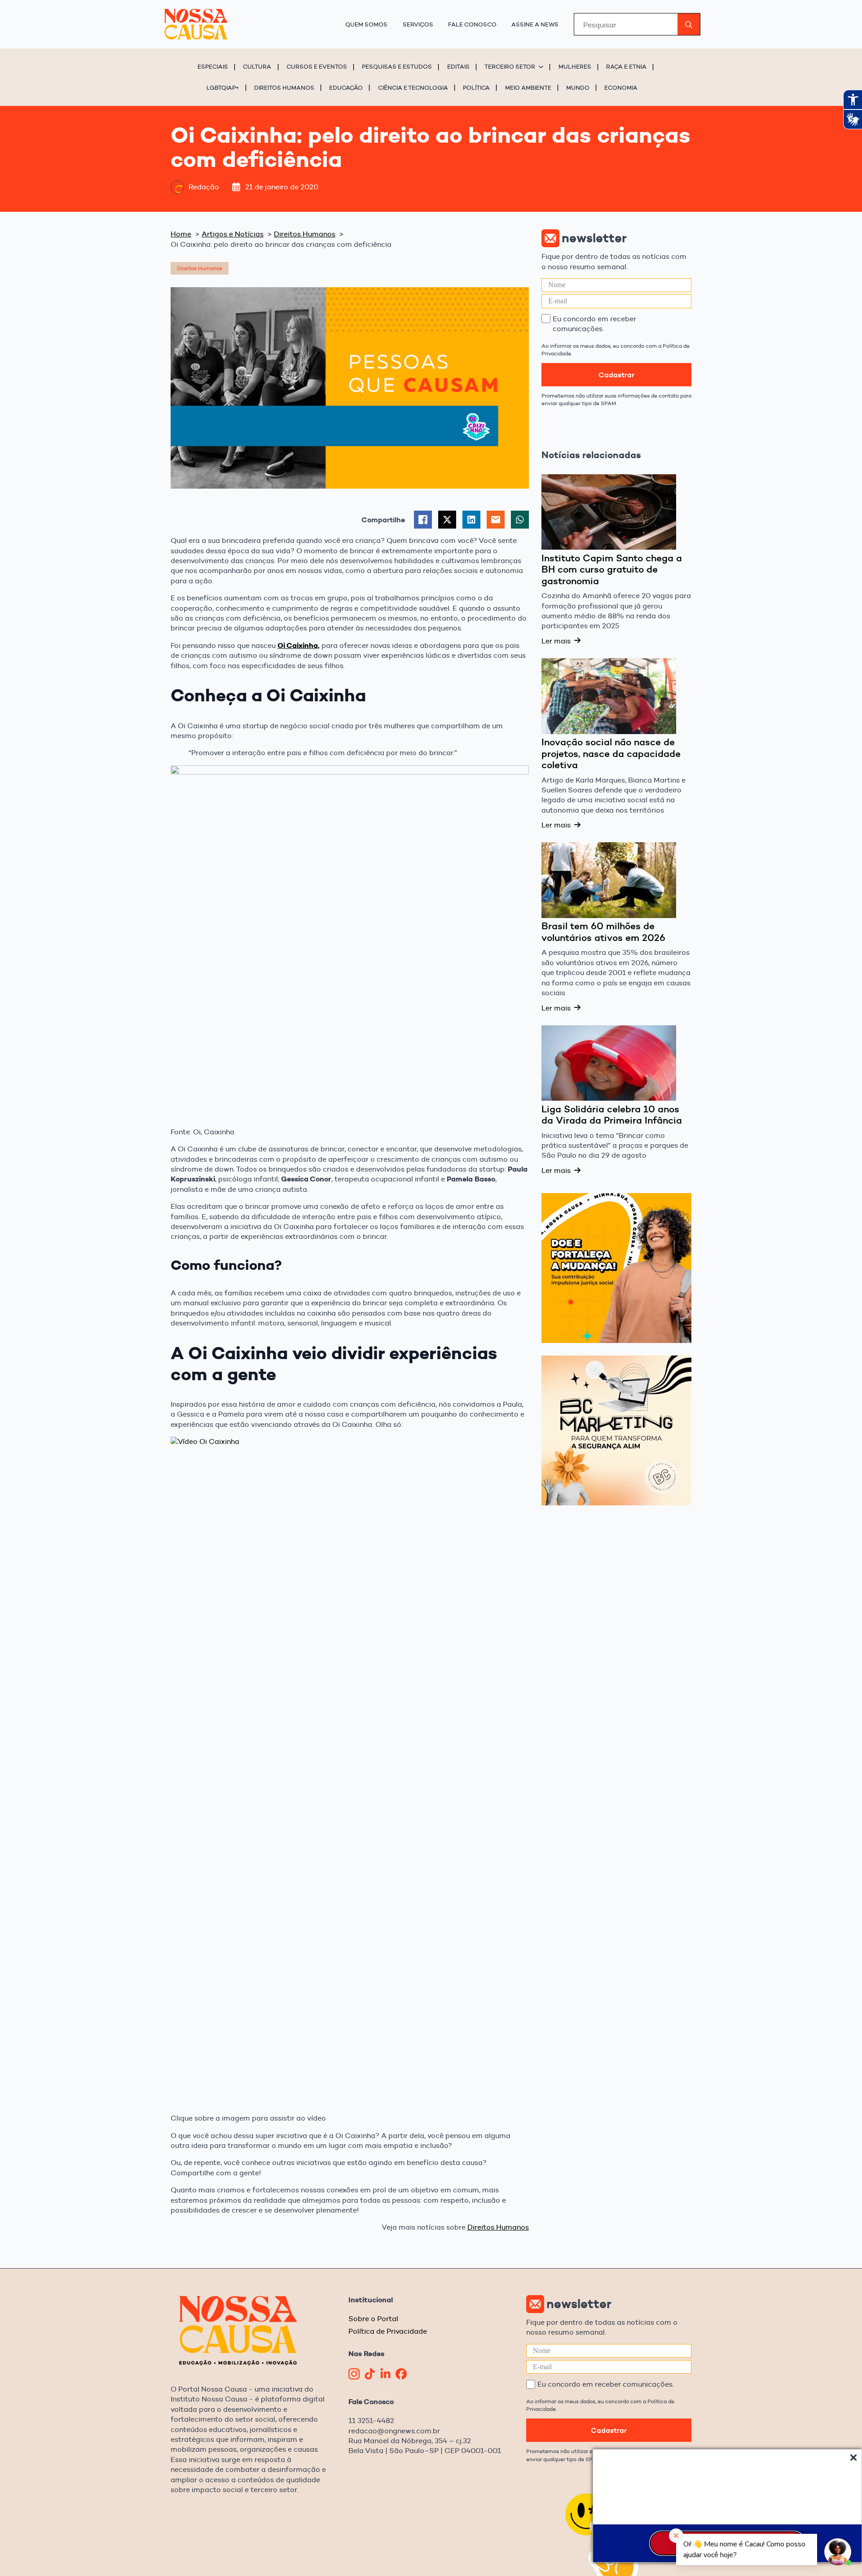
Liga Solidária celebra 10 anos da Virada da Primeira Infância (612, 1115)
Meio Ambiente (528, 87)
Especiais (213, 66)
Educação (346, 87)
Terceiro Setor (510, 66)
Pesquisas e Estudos (397, 66)
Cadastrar (616, 375)
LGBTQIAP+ (223, 87)
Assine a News (535, 24)
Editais (458, 66)
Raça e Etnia (626, 66)
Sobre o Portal (373, 2319)
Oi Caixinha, (299, 645)
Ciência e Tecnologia (413, 87)
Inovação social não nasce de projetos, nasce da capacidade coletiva (611, 754)
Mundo (578, 87)
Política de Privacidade (388, 2331)
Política (476, 87)
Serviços (418, 24)
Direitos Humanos (284, 87)
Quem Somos (366, 24)
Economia (621, 87)
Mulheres (575, 66)
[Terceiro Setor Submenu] (542, 67)
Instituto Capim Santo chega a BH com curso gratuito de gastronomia (612, 570)
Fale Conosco (472, 24)
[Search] (689, 25)
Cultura (257, 66)
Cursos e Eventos (317, 66)
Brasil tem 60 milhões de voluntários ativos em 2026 (603, 932)
